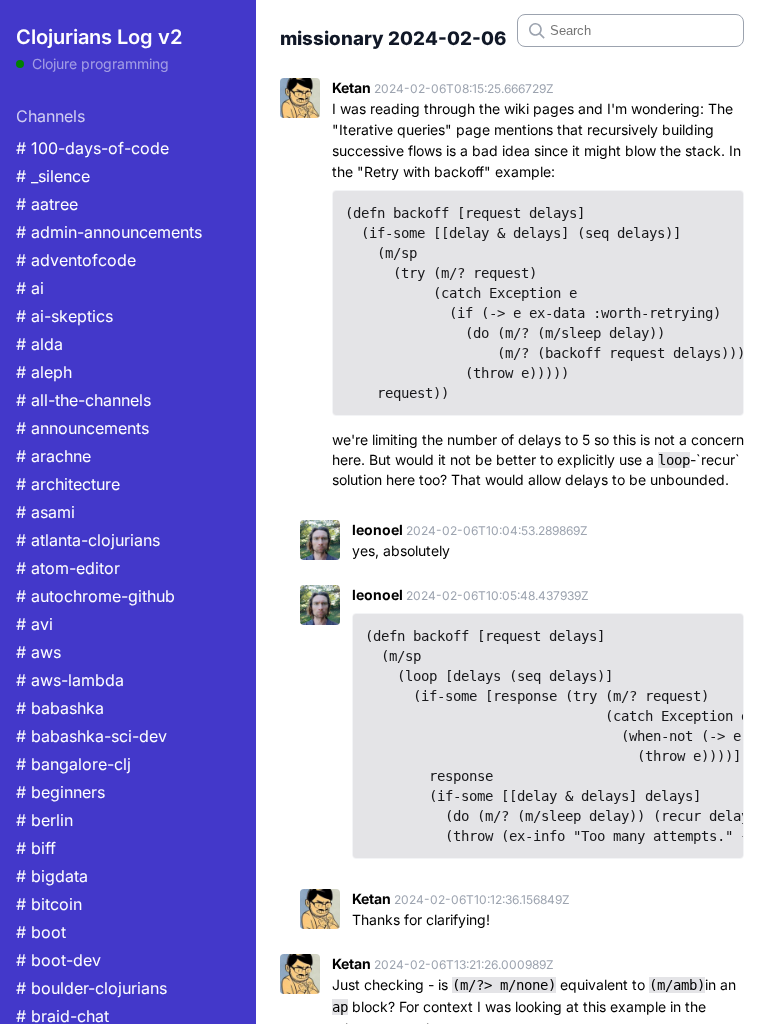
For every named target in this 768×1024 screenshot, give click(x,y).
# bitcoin (49, 904)
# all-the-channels (83, 400)
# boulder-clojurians (91, 988)
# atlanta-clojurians (88, 540)
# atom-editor (68, 568)
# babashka (60, 708)
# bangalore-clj (73, 764)
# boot (41, 932)
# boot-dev (58, 960)
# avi (34, 624)
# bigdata (52, 876)
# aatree (47, 204)
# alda (39, 344)
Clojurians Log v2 (99, 37)
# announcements (82, 428)
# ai (30, 288)
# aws (38, 652)
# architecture (68, 484)
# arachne (53, 456)
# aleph (44, 372)
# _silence (53, 176)
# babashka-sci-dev (91, 736)
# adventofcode (76, 260)
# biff (36, 848)
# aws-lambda (70, 680)
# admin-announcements (109, 232)
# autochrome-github (95, 596)
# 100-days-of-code (92, 148)
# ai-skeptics (64, 316)
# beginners (60, 792)
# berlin (44, 820)
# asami (45, 512)
